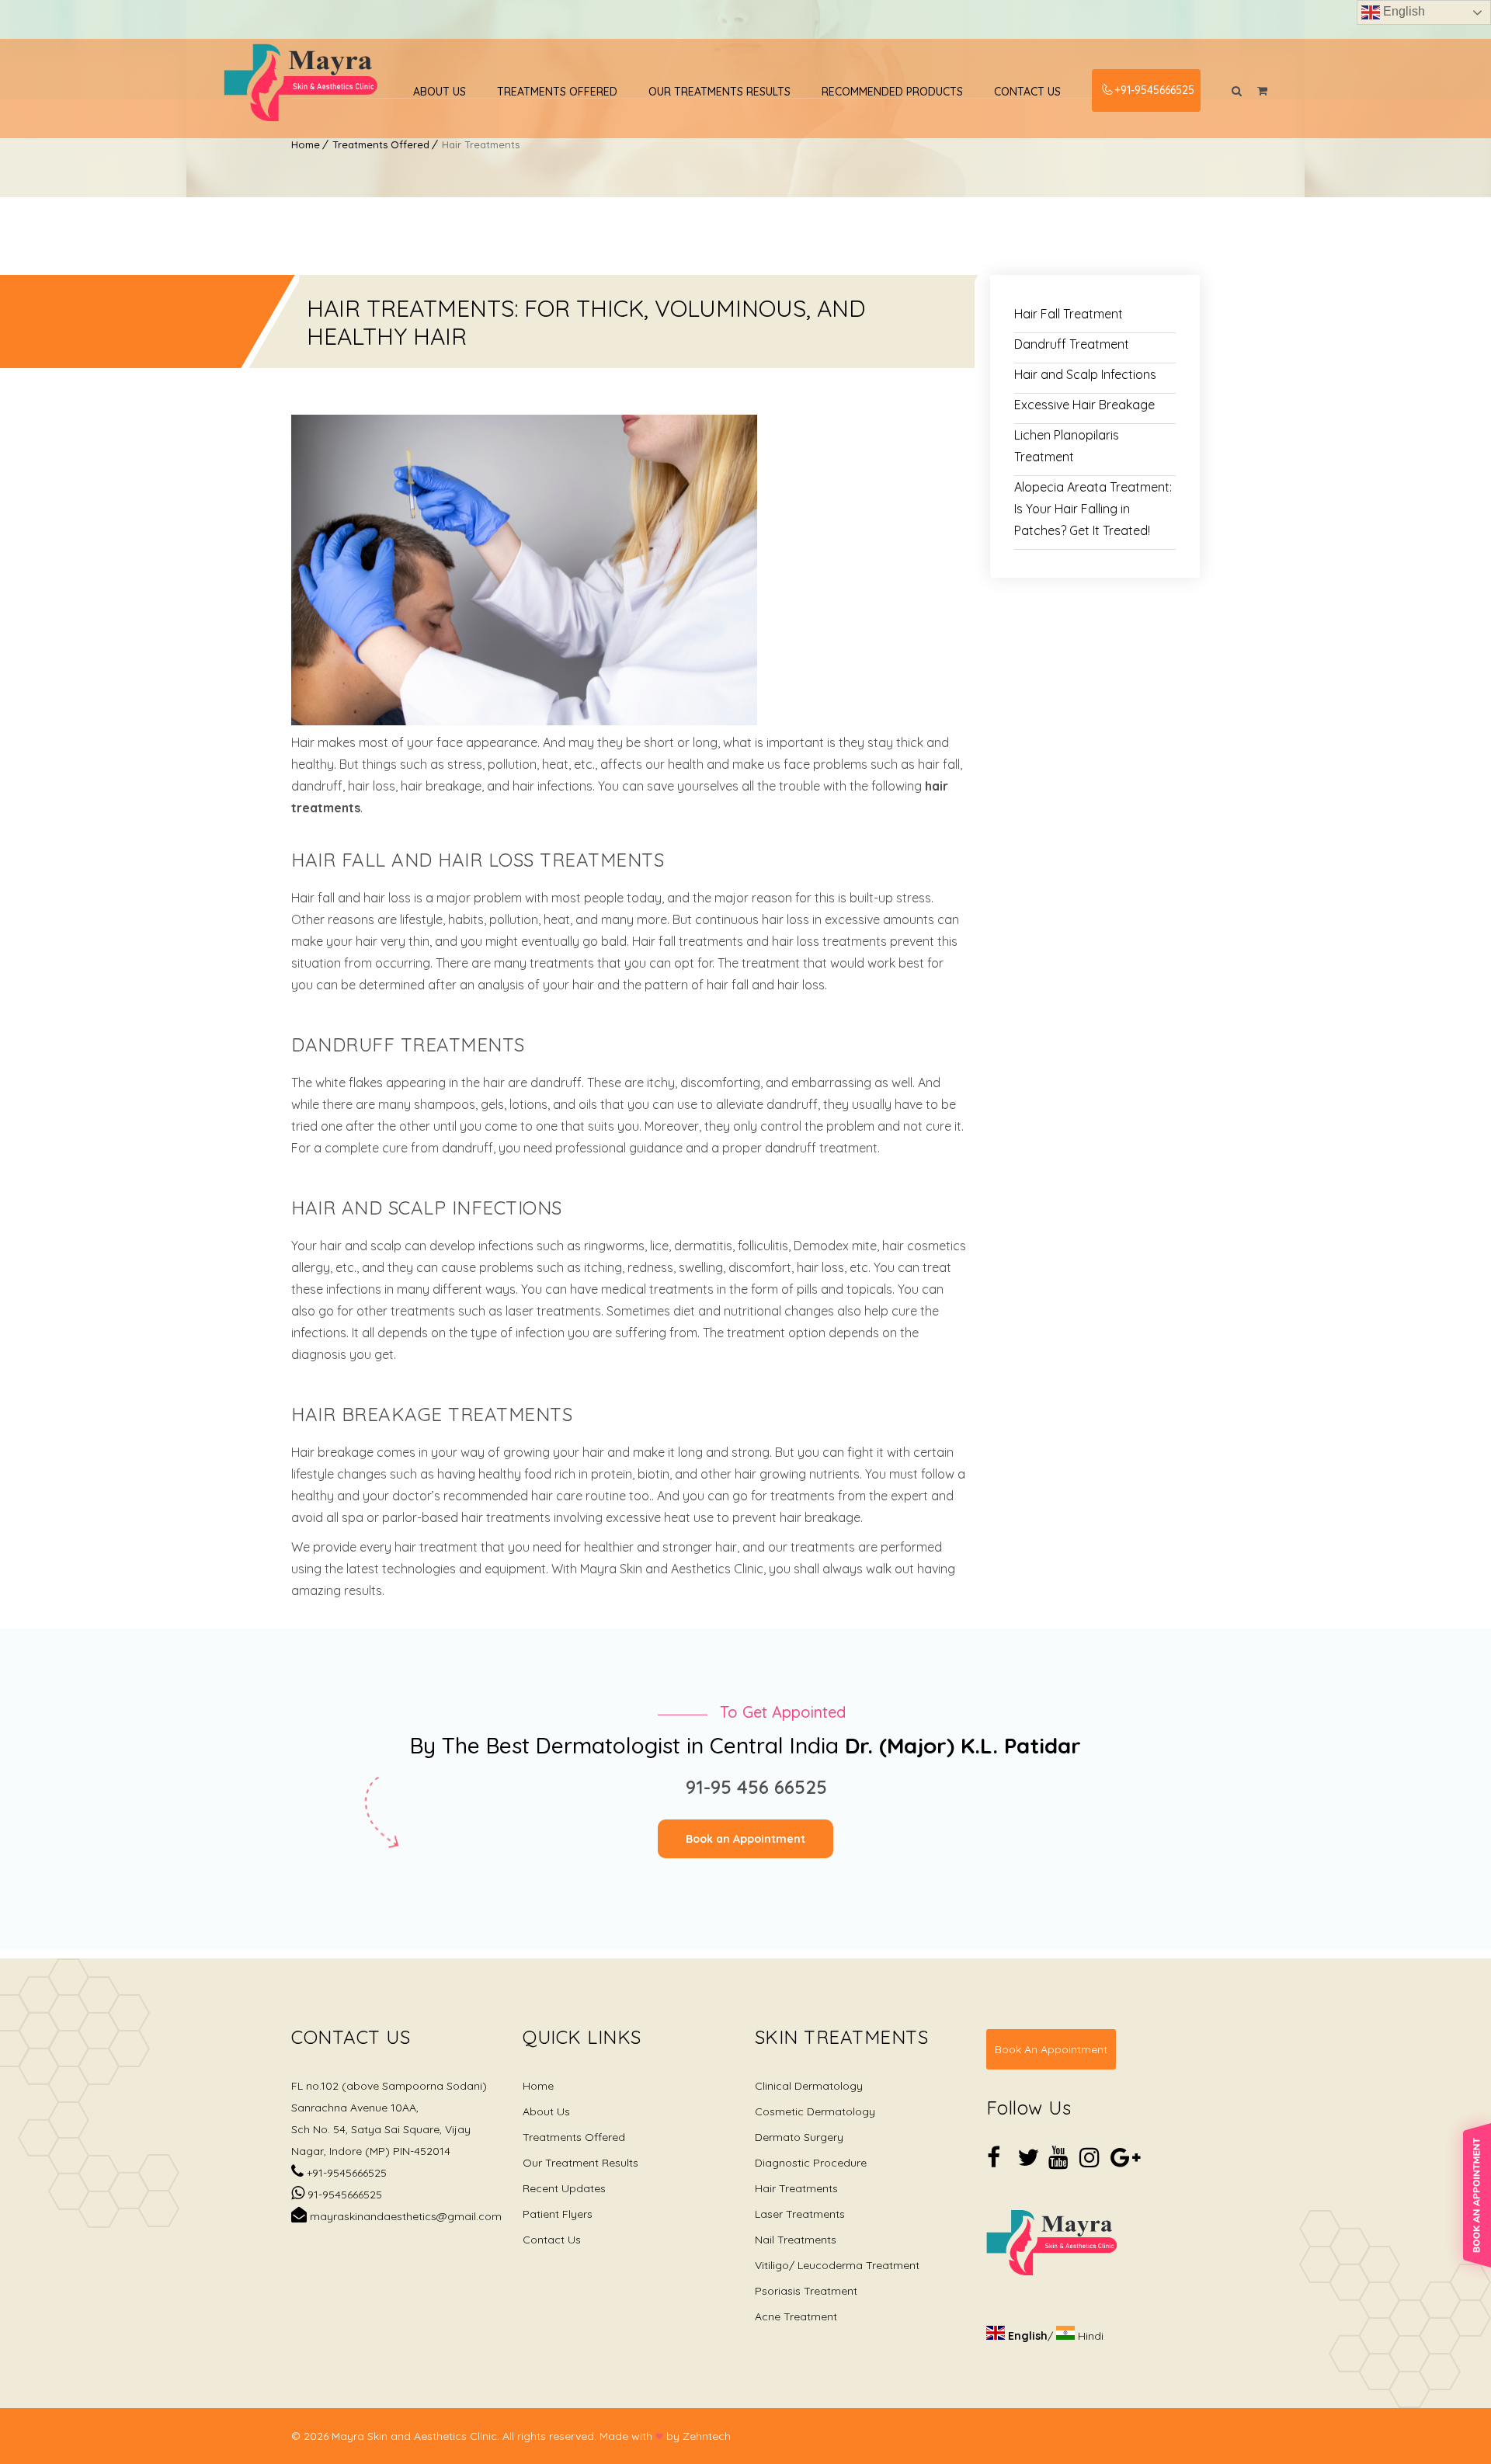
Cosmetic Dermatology (815, 2111)
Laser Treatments (800, 2214)
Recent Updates (564, 2188)
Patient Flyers (558, 2214)
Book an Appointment (745, 1839)
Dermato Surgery (799, 2137)
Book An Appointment (1051, 2049)
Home (306, 144)
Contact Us (1027, 92)
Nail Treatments (796, 2240)
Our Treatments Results (719, 92)
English (1402, 11)
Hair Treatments (796, 2188)
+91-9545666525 (1154, 90)
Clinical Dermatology (809, 2086)
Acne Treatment (796, 2316)
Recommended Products (892, 92)
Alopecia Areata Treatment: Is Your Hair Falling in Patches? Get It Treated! (1093, 509)
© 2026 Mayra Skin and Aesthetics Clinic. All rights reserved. (444, 2436)
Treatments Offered (557, 92)
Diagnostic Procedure (811, 2163)
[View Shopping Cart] (1262, 91)
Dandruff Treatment (1072, 344)
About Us (440, 92)
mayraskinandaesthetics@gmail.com (404, 2216)
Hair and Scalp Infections (1085, 374)
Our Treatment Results (580, 2163)
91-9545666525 (343, 2195)
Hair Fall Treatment (1069, 314)
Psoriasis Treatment (806, 2291)
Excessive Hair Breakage (1084, 405)
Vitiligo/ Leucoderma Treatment (837, 2265)
